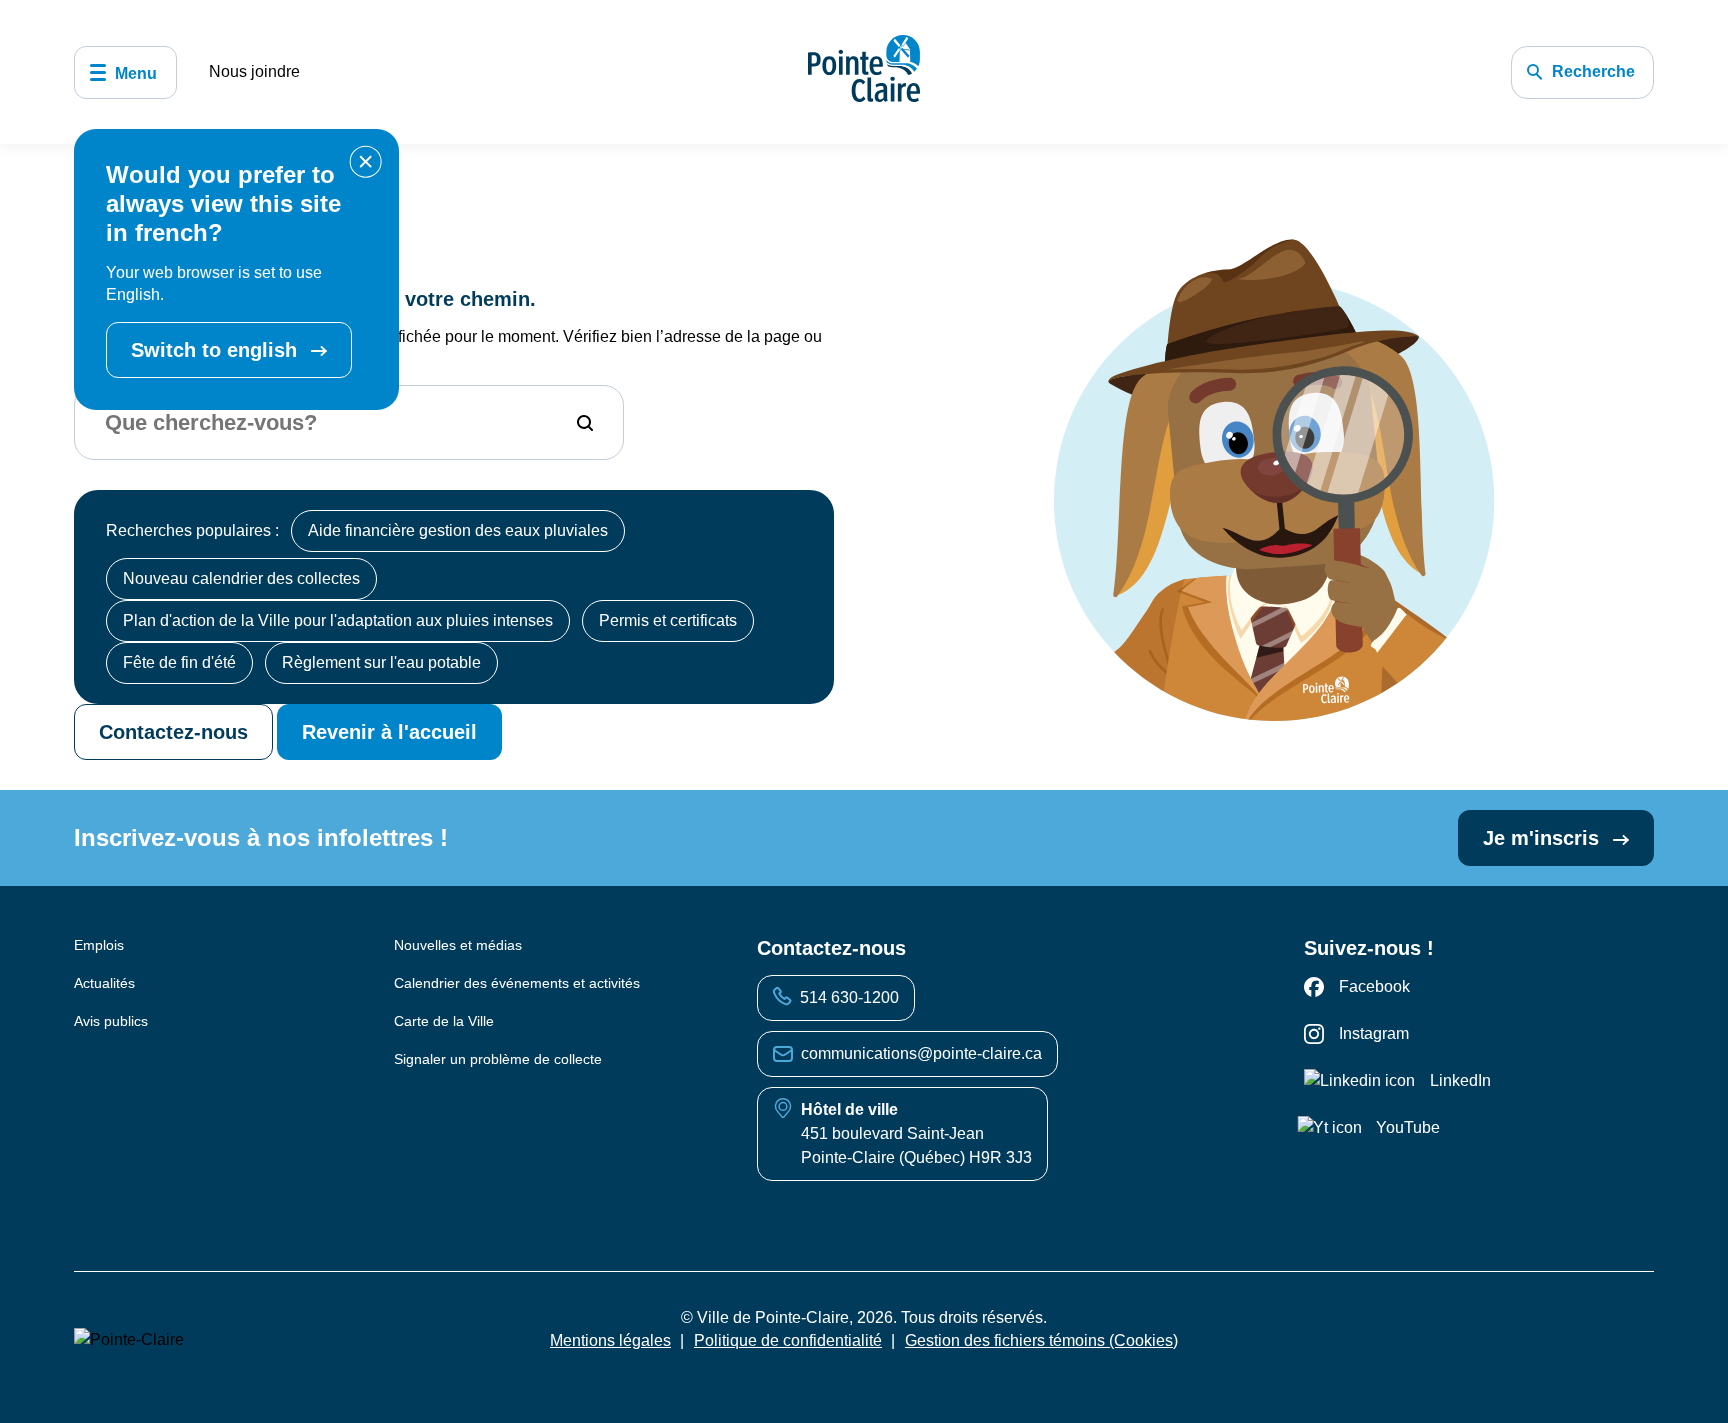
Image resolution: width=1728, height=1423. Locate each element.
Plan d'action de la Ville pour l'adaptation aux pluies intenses (338, 620)
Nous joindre (254, 71)
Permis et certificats (668, 620)
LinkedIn (1460, 1080)
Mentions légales (610, 1340)
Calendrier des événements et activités (517, 983)
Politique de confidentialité (788, 1340)
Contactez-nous (173, 732)
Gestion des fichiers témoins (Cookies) (1041, 1340)
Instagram (1374, 1033)
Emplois (99, 945)
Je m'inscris (1544, 838)
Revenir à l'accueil (389, 732)
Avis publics (111, 1021)
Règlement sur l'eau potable (381, 662)
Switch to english (217, 350)
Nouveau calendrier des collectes (241, 578)
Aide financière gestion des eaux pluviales (458, 530)
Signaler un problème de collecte (498, 1059)
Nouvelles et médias (458, 945)
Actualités (104, 983)
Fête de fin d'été (179, 662)
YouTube (1408, 1127)
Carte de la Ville (444, 1021)
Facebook (1374, 986)
